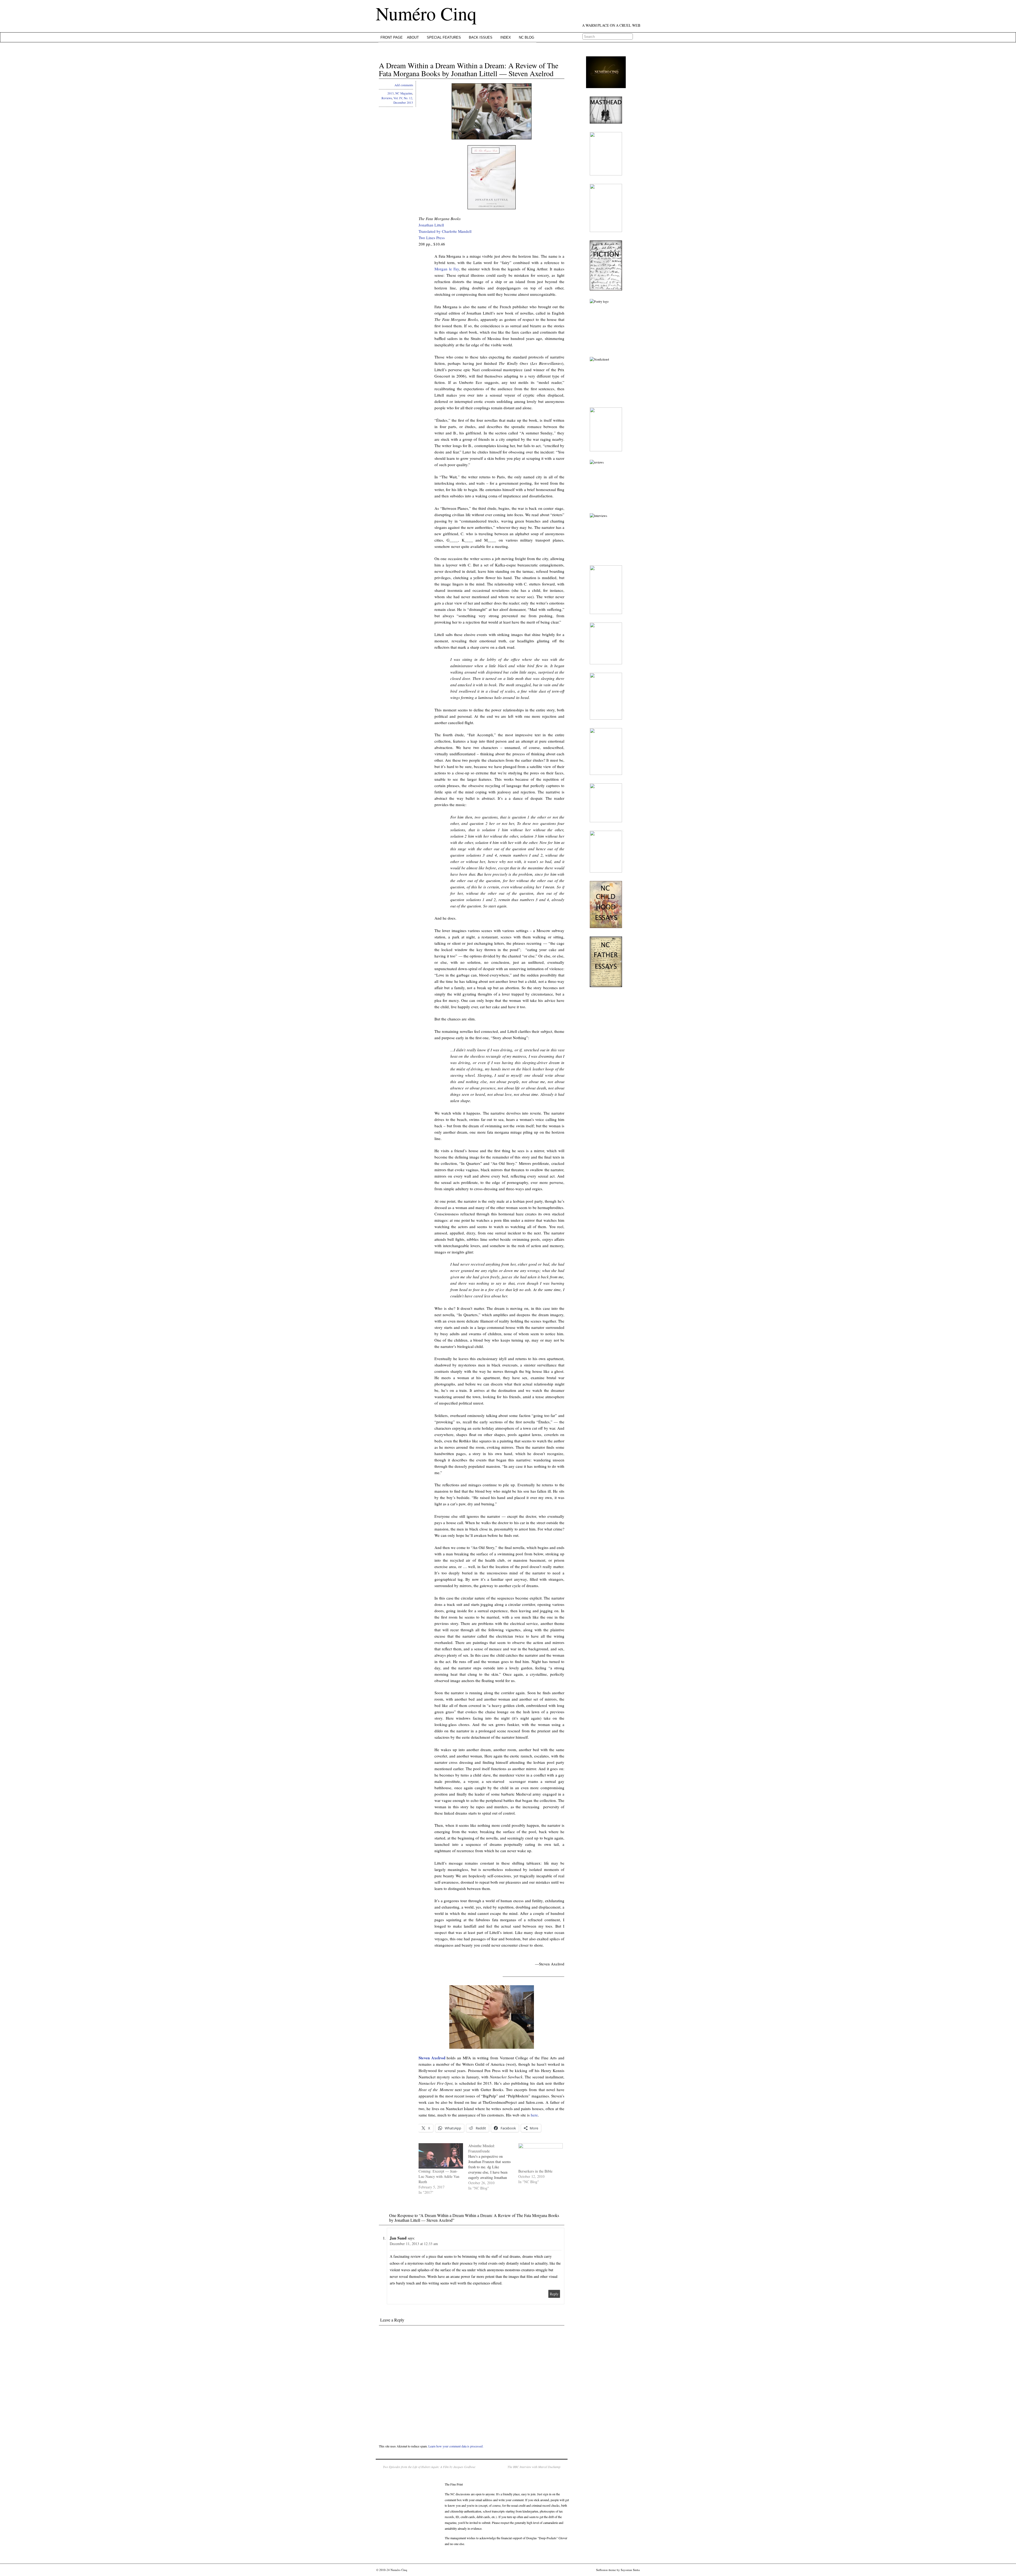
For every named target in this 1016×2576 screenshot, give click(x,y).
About (413, 37)
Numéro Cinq (426, 13)
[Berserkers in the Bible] (541, 2156)
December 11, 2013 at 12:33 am (414, 2244)
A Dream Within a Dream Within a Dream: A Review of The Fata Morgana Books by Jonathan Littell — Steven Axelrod (469, 69)
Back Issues (481, 37)
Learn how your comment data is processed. (456, 2446)
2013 (391, 93)
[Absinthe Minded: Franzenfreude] (493, 2167)
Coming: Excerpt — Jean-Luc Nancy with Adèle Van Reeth (439, 2176)
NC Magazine (404, 93)
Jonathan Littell (431, 225)
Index (506, 37)
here (534, 2115)
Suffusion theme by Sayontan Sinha (618, 2570)
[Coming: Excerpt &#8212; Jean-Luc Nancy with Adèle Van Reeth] (441, 2156)
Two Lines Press (432, 238)
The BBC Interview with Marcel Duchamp (534, 2467)
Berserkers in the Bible (535, 2171)
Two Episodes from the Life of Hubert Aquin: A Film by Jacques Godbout (429, 2467)
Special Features (444, 37)
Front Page (392, 37)
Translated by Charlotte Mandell (445, 231)
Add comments (404, 85)
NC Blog (527, 37)
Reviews (387, 98)
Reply (554, 2294)
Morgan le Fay (447, 269)
